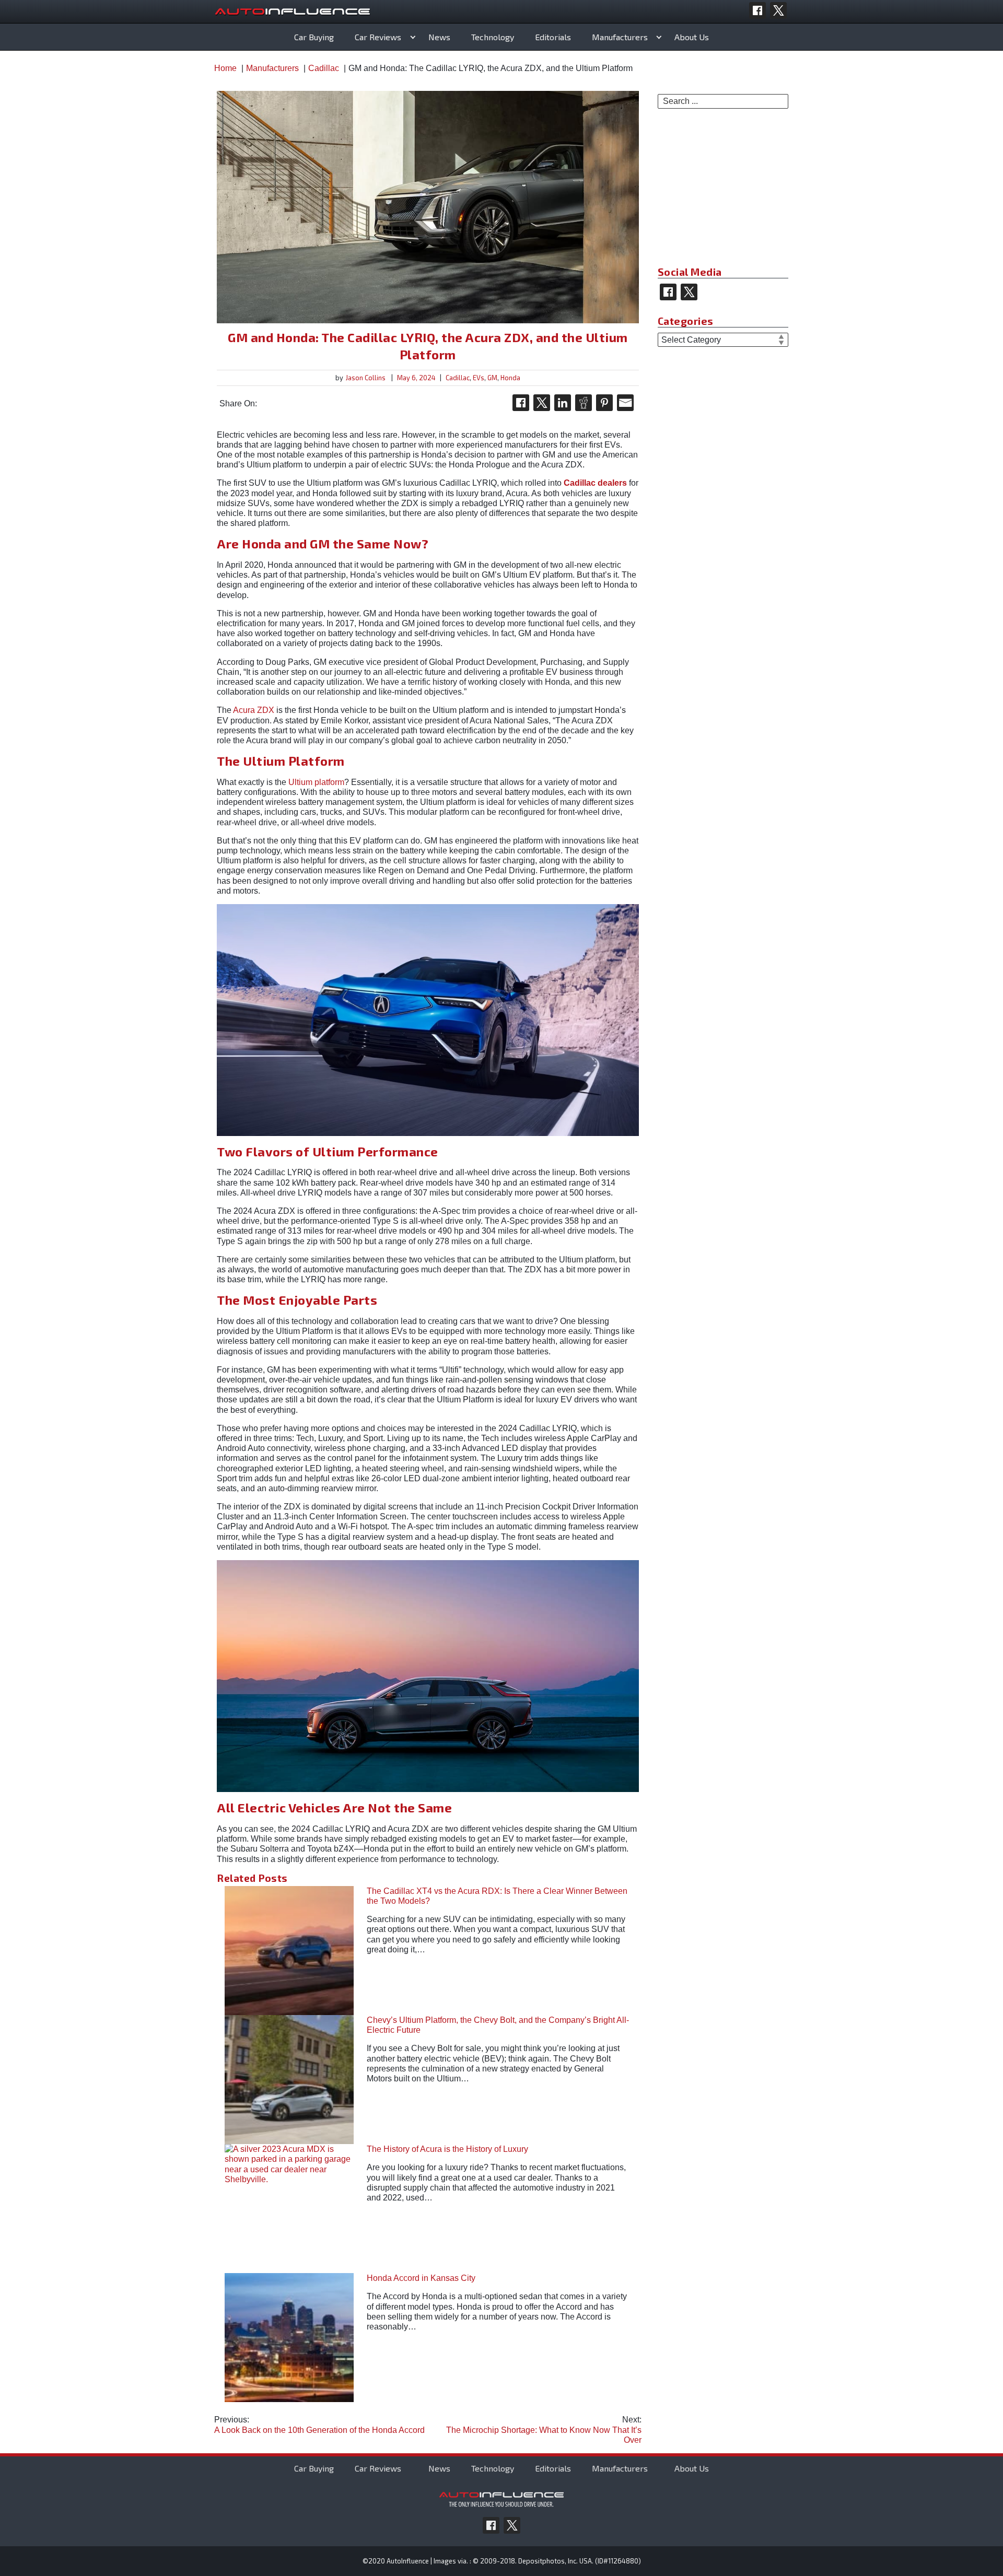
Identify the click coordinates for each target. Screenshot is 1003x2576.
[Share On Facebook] (521, 403)
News (439, 37)
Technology (493, 37)
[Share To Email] (625, 403)
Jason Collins (366, 378)
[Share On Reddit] (584, 403)
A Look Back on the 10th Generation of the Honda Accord (319, 2425)
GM (492, 378)
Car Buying (314, 37)
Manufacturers (620, 37)
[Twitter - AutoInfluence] (778, 10)
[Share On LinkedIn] (563, 403)
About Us (692, 37)
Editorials (553, 37)
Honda (510, 378)
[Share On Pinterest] (604, 403)
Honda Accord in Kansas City (421, 2278)
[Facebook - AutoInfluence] (757, 10)
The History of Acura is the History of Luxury (447, 2149)
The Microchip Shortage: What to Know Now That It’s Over (544, 2429)
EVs (479, 378)
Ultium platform (316, 782)
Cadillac (458, 378)
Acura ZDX (254, 710)
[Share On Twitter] (542, 403)
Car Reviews (378, 37)
